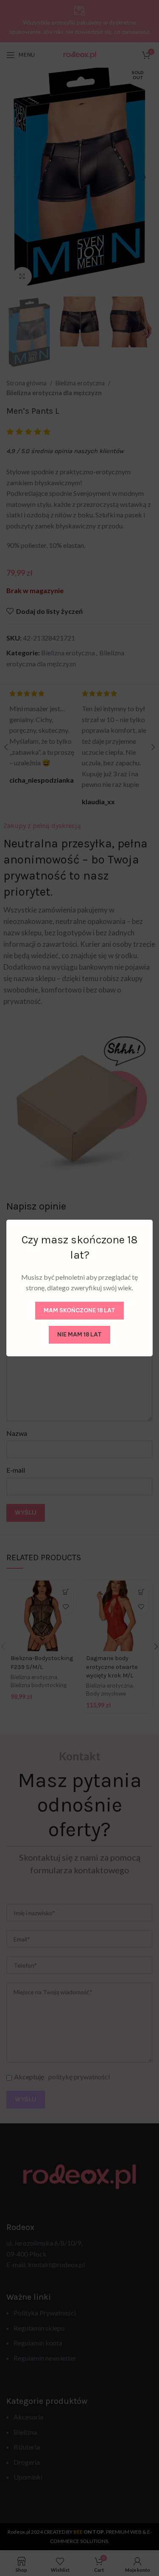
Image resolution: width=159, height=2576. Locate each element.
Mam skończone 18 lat (79, 1310)
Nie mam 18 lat (79, 1334)
